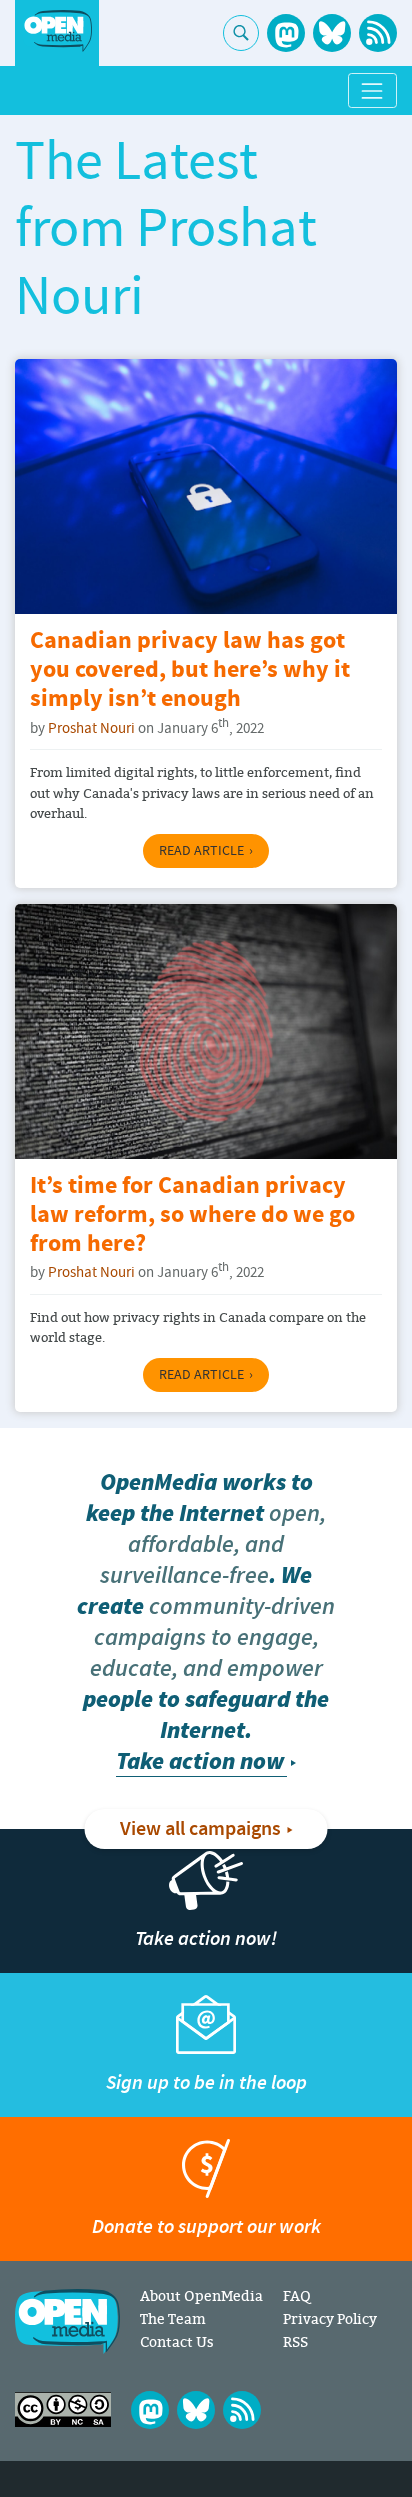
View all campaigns (200, 1829)
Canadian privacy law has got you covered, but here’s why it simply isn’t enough (190, 670)
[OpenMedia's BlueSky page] (332, 33)
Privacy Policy (330, 2318)
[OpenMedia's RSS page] (378, 33)
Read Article (201, 851)
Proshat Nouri (91, 728)
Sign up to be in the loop (206, 2082)
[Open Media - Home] (57, 31)
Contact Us (177, 2341)
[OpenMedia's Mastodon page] (286, 33)
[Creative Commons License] (63, 2409)
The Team (173, 2318)
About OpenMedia (201, 2295)
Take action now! (206, 1938)
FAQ (296, 2295)
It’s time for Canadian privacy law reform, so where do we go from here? (192, 1215)
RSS (295, 2341)
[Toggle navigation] (372, 90)
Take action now (200, 1761)
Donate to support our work (206, 2226)
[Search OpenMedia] (241, 33)
